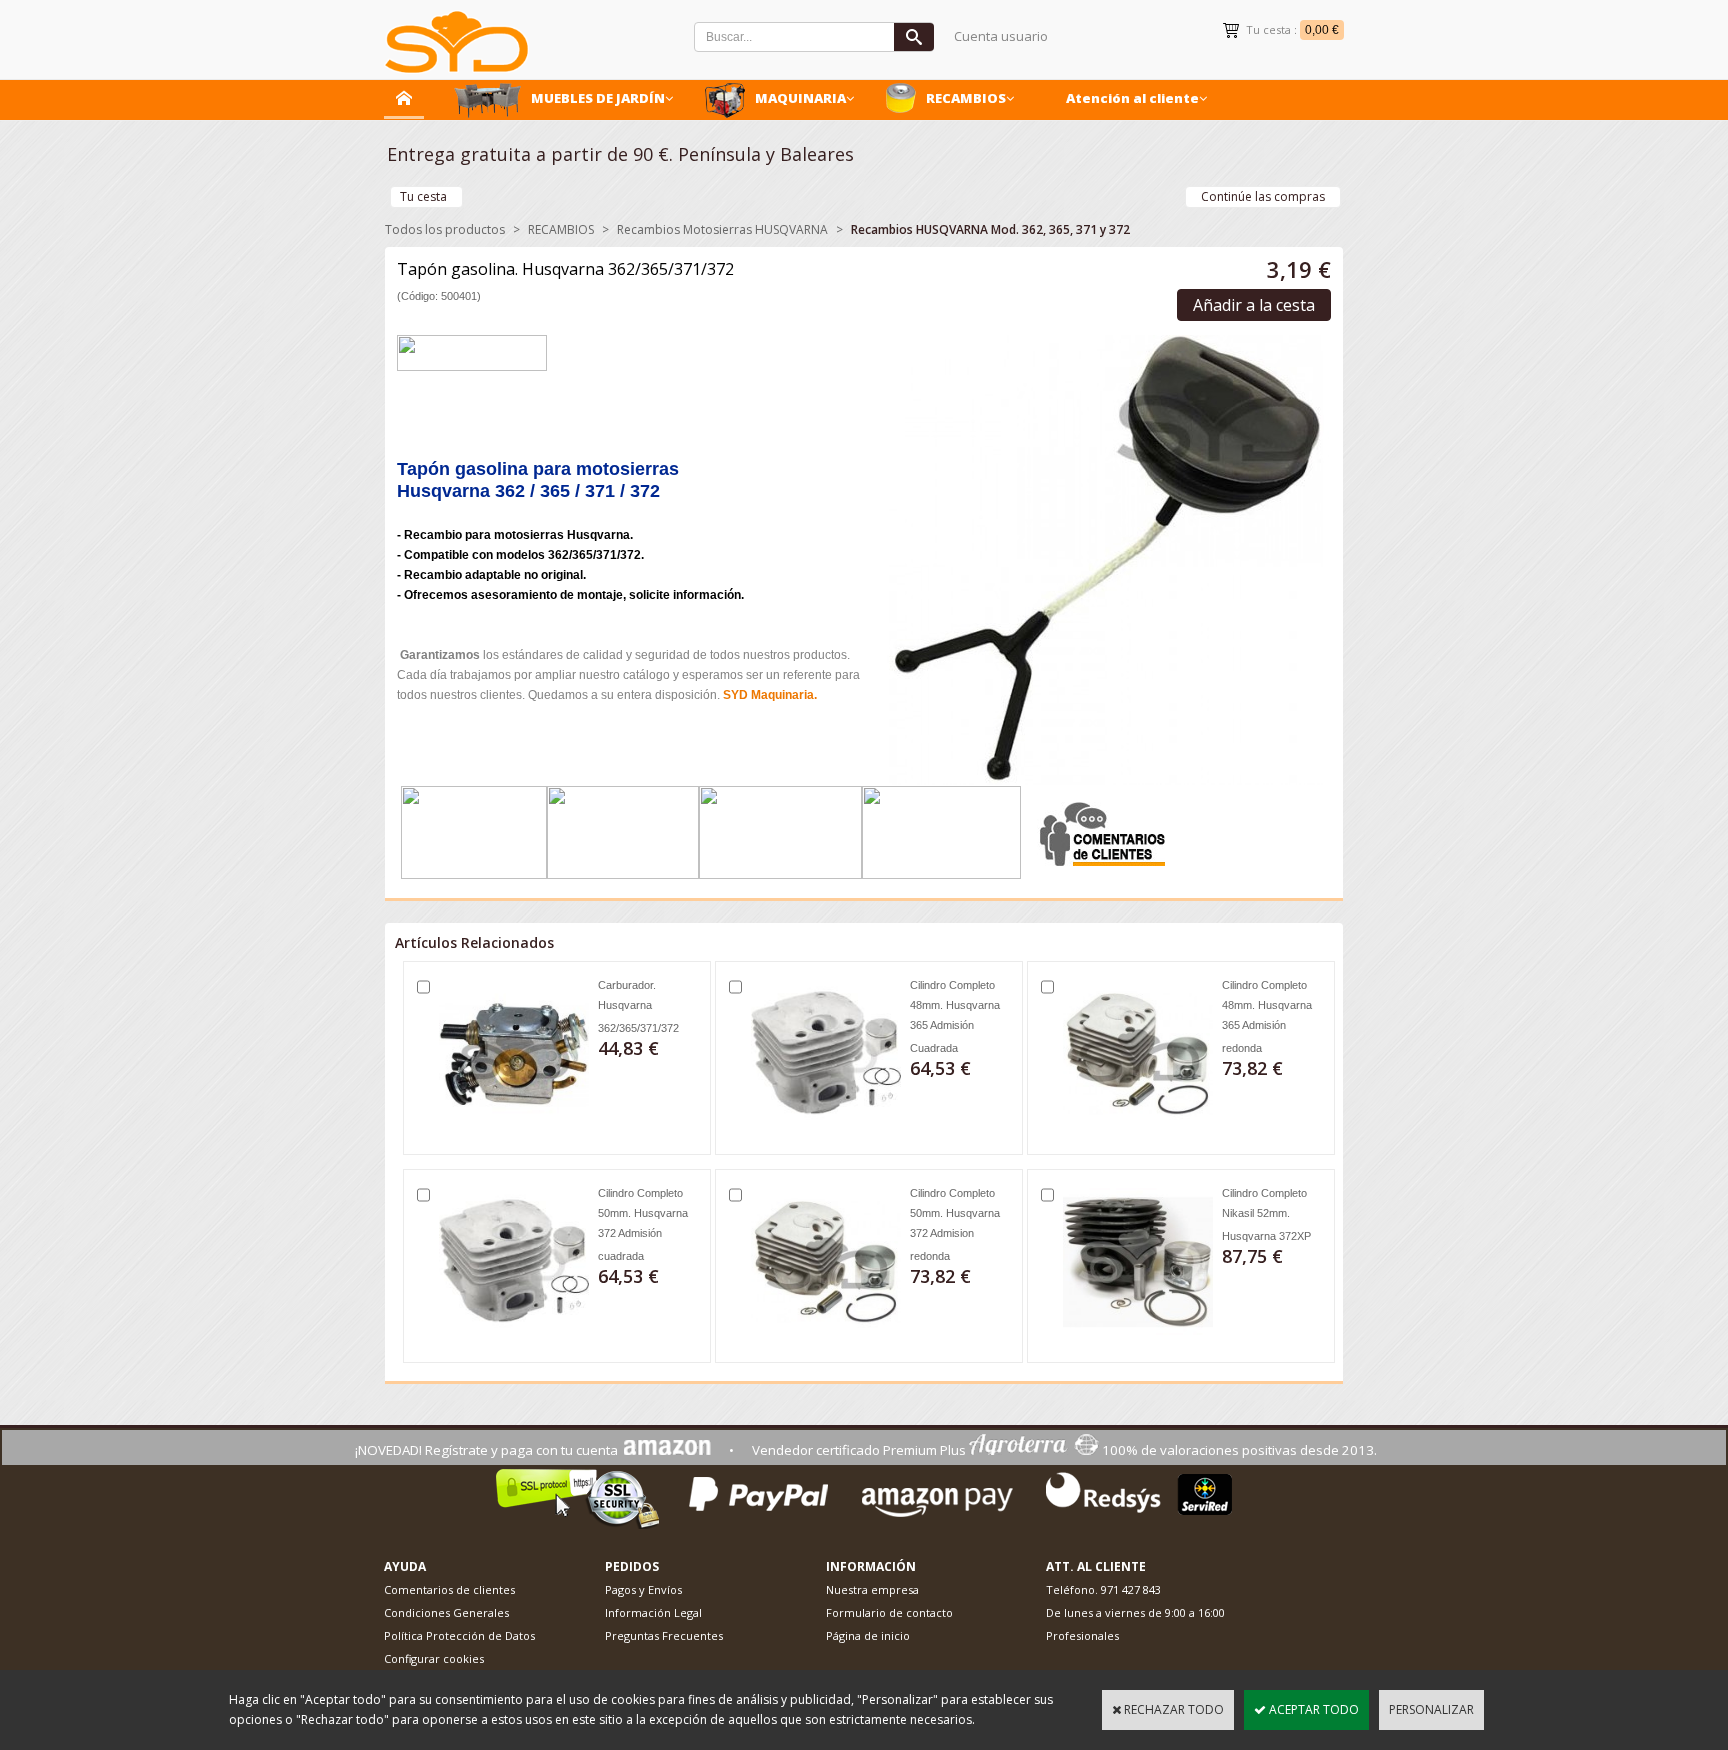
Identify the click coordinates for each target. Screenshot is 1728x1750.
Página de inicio (868, 1635)
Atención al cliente (1132, 98)
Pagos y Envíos (643, 1589)
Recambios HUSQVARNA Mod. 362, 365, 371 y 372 (990, 229)
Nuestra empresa (872, 1589)
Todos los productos (445, 229)
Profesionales (1082, 1635)
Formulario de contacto (889, 1612)
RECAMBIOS (966, 98)
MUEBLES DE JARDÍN (598, 98)
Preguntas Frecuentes (664, 1635)
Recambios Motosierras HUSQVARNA (722, 229)
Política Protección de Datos (459, 1635)
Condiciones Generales (446, 1612)
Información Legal (653, 1612)
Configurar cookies (434, 1658)
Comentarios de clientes (449, 1589)
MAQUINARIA (800, 98)
